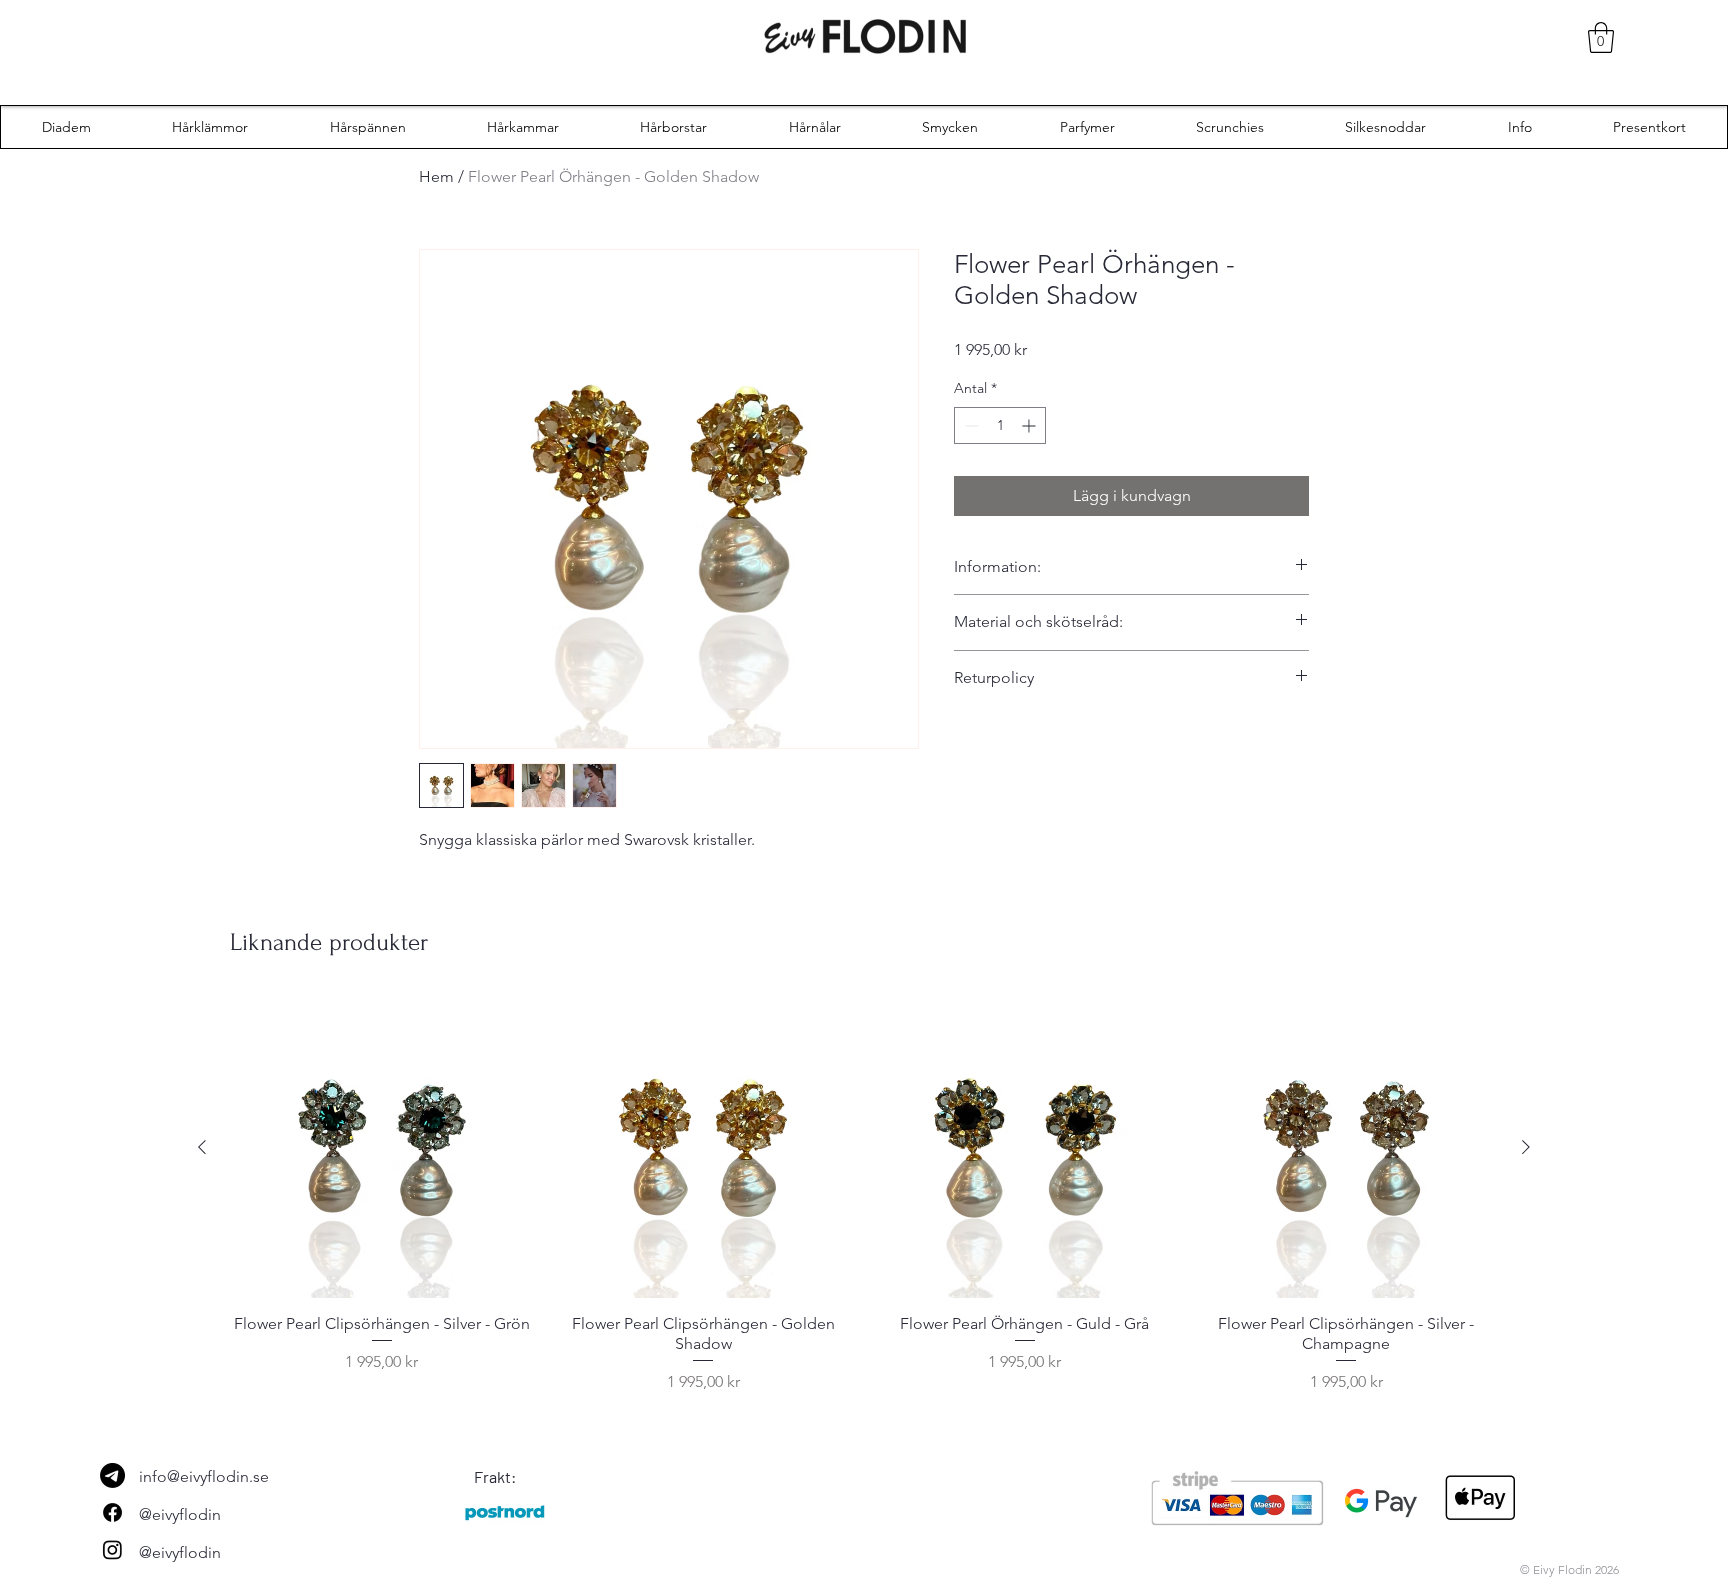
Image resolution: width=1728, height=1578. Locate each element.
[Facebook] (112, 1512)
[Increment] (1030, 425)
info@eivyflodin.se (204, 1476)
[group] (864, 1195)
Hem (436, 176)
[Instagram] (112, 1549)
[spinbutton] (1000, 425)
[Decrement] (969, 425)
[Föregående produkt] (202, 1147)
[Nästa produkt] (1526, 1147)
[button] (1601, 37)
